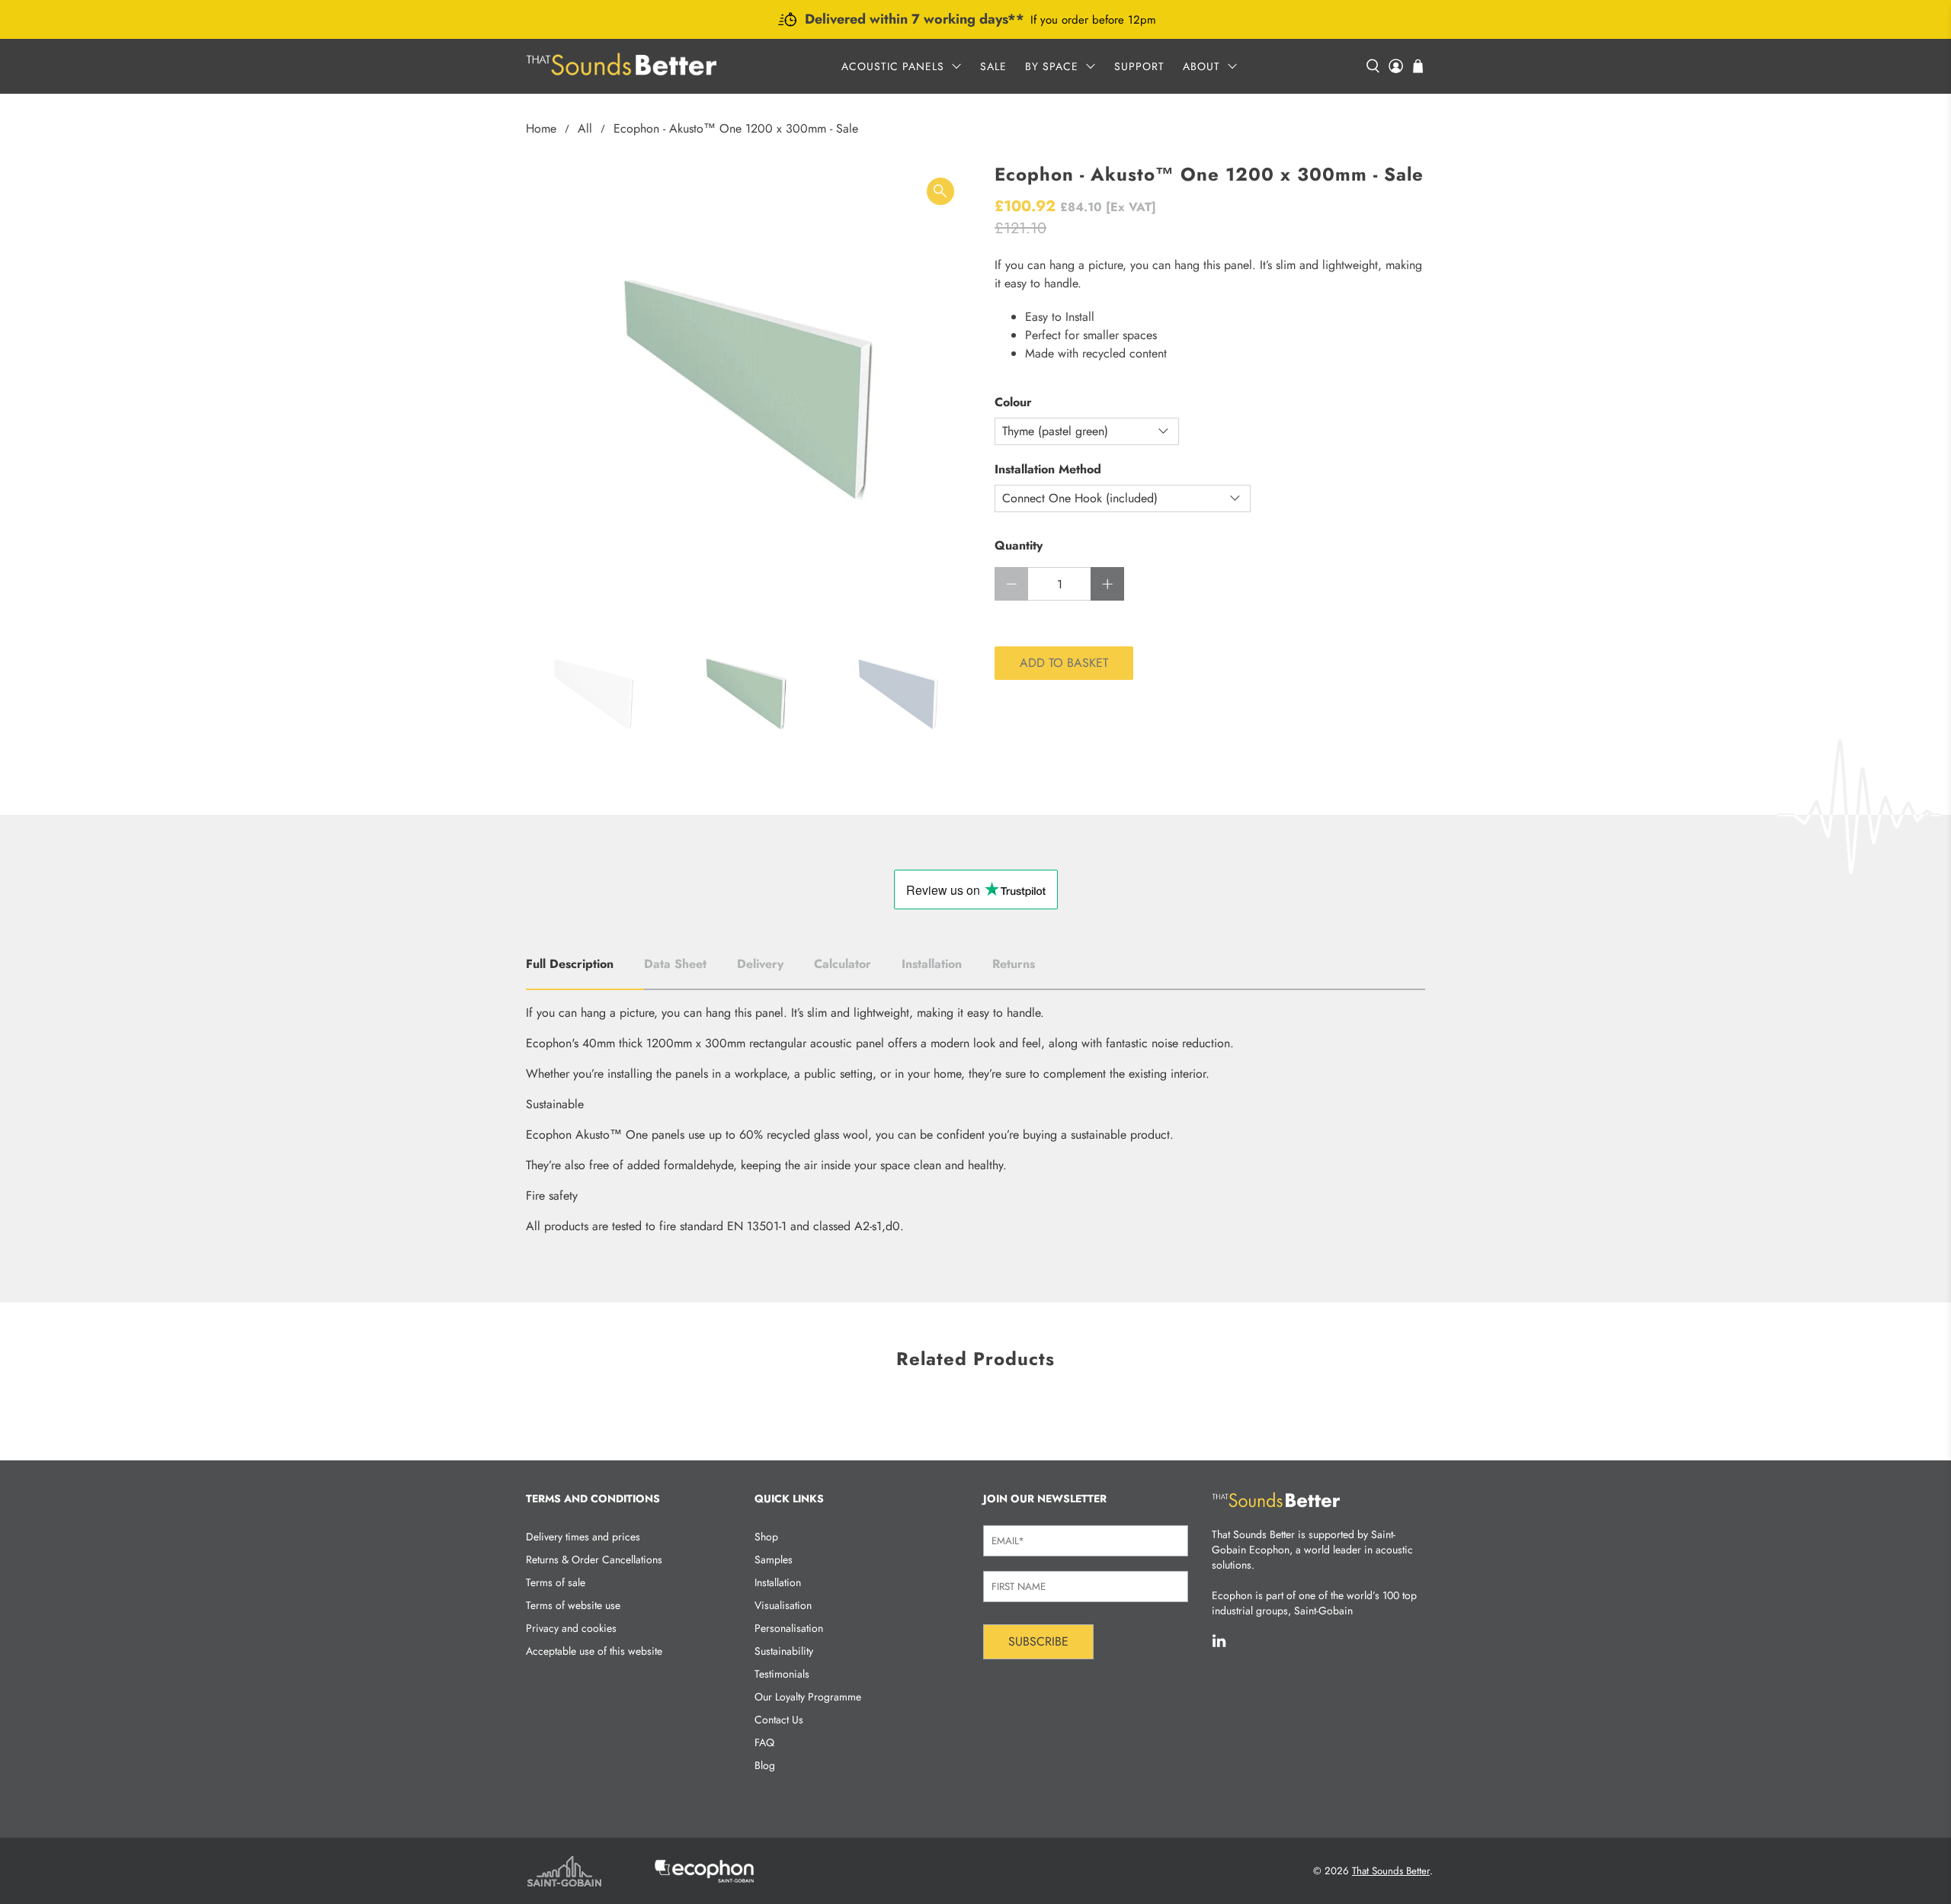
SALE (993, 66)
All (585, 129)
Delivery (760, 964)
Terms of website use (573, 1605)
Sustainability (784, 1651)
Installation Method (1048, 469)
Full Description (570, 964)
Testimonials (782, 1674)
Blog (765, 1765)
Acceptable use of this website (594, 1651)
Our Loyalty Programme (808, 1697)
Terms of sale (556, 1582)
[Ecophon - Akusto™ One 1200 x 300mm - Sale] (747, 385)
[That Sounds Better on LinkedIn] (1219, 1645)
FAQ (764, 1742)
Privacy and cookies (571, 1628)
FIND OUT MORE (1112, 22)
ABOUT (1201, 66)
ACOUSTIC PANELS (893, 66)
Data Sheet (675, 964)
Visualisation (783, 1605)
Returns (1014, 964)
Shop (766, 1537)
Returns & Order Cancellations (594, 1559)
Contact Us (779, 1720)
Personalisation (789, 1628)
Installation (932, 964)
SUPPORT (1139, 66)
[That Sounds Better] (621, 66)
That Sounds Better (1391, 1871)
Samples (774, 1559)
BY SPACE (1052, 66)
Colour (1013, 402)
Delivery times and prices (583, 1537)
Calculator (843, 964)
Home (541, 129)
